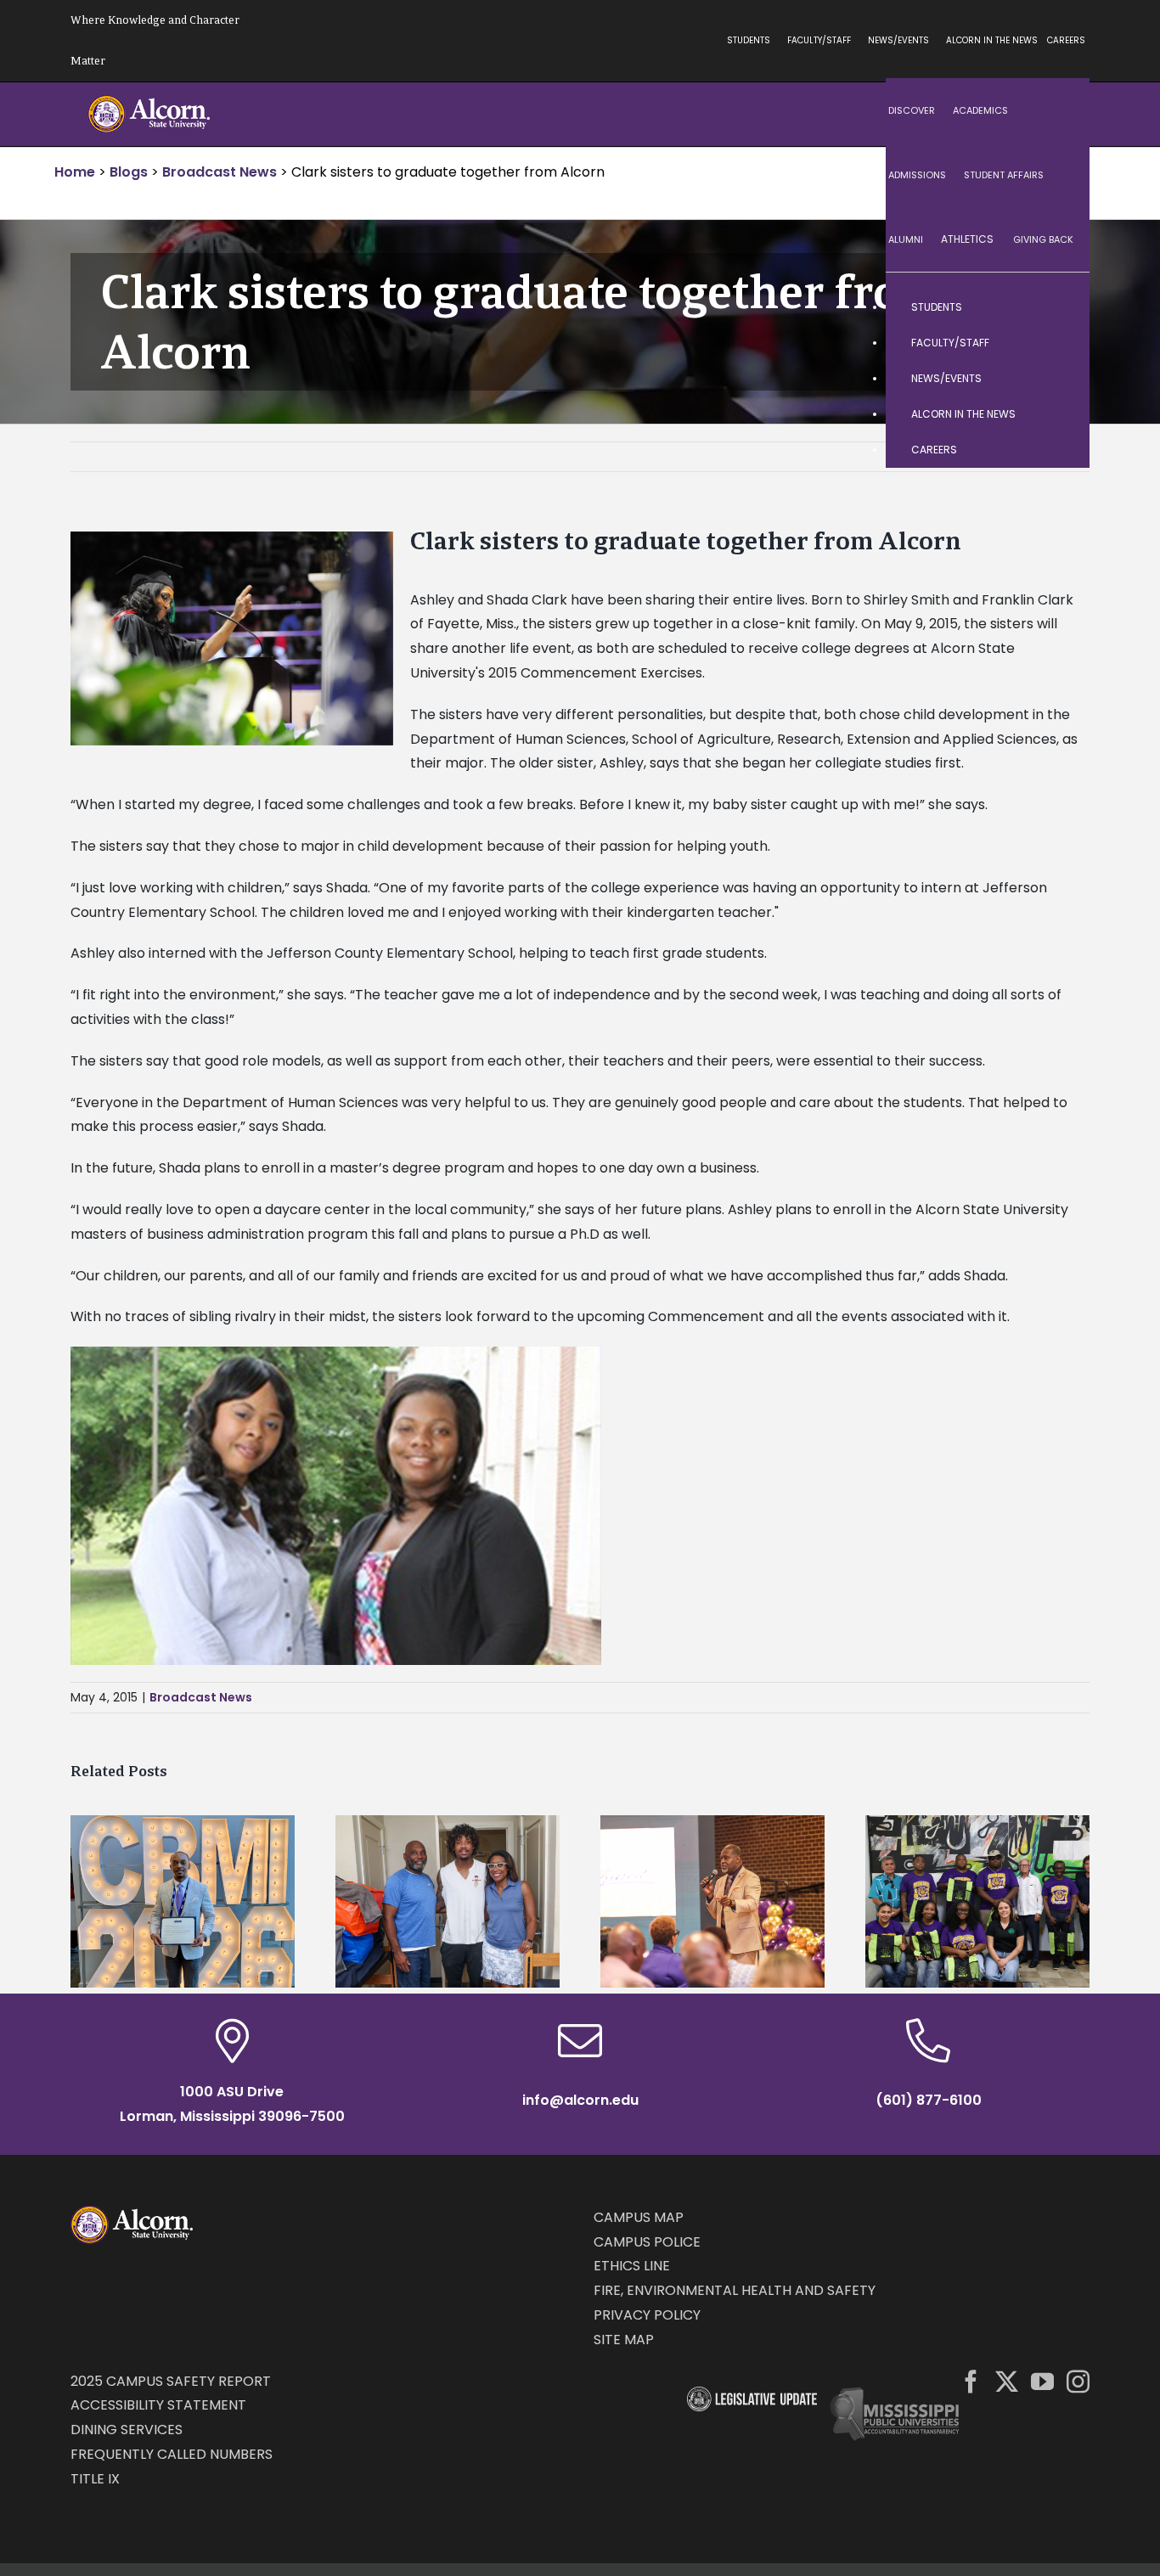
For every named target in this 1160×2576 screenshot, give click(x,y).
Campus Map (639, 2217)
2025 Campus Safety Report (171, 2381)
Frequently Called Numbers (172, 2454)
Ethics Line (632, 2266)
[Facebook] (971, 2381)
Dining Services (127, 2430)
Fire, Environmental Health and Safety (735, 2290)
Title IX (95, 2479)
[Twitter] (1007, 2381)
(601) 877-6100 (929, 2100)
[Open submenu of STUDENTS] (1060, 307)
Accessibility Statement (158, 2405)
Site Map (624, 2340)
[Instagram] (1078, 2381)
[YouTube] (1042, 2381)
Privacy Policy (647, 2315)
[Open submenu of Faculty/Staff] (1060, 343)
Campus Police (647, 2242)
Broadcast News (201, 1697)
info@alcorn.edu (580, 2100)
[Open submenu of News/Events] (1060, 379)
